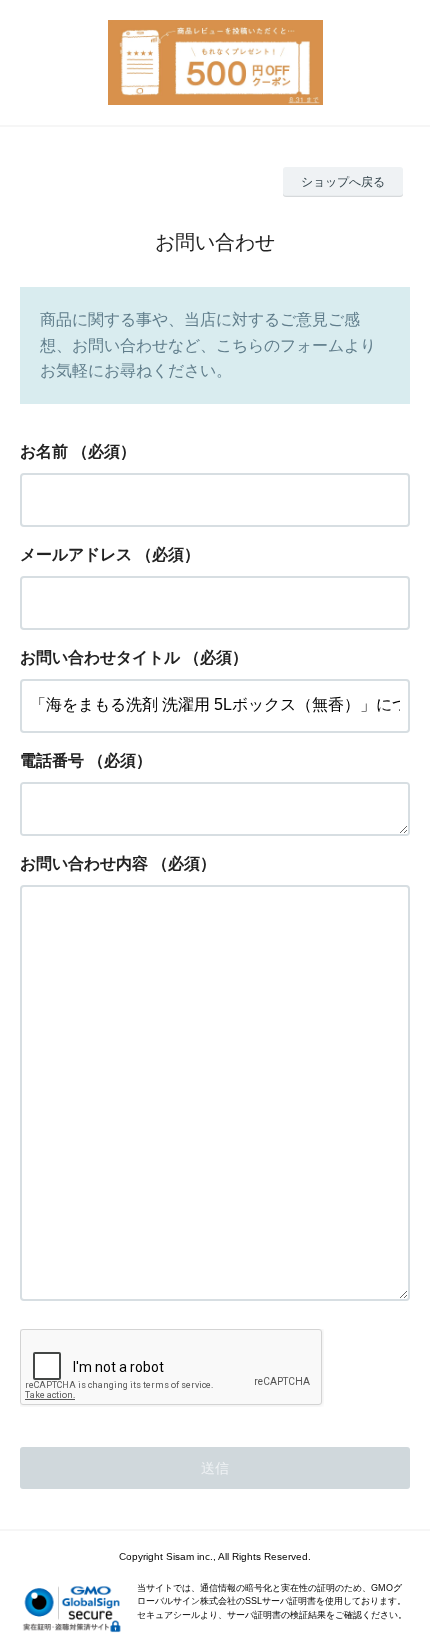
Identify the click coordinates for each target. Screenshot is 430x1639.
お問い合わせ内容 (84, 863)
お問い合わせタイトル (100, 657)
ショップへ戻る (343, 182)
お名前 (44, 451)
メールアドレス (76, 554)
